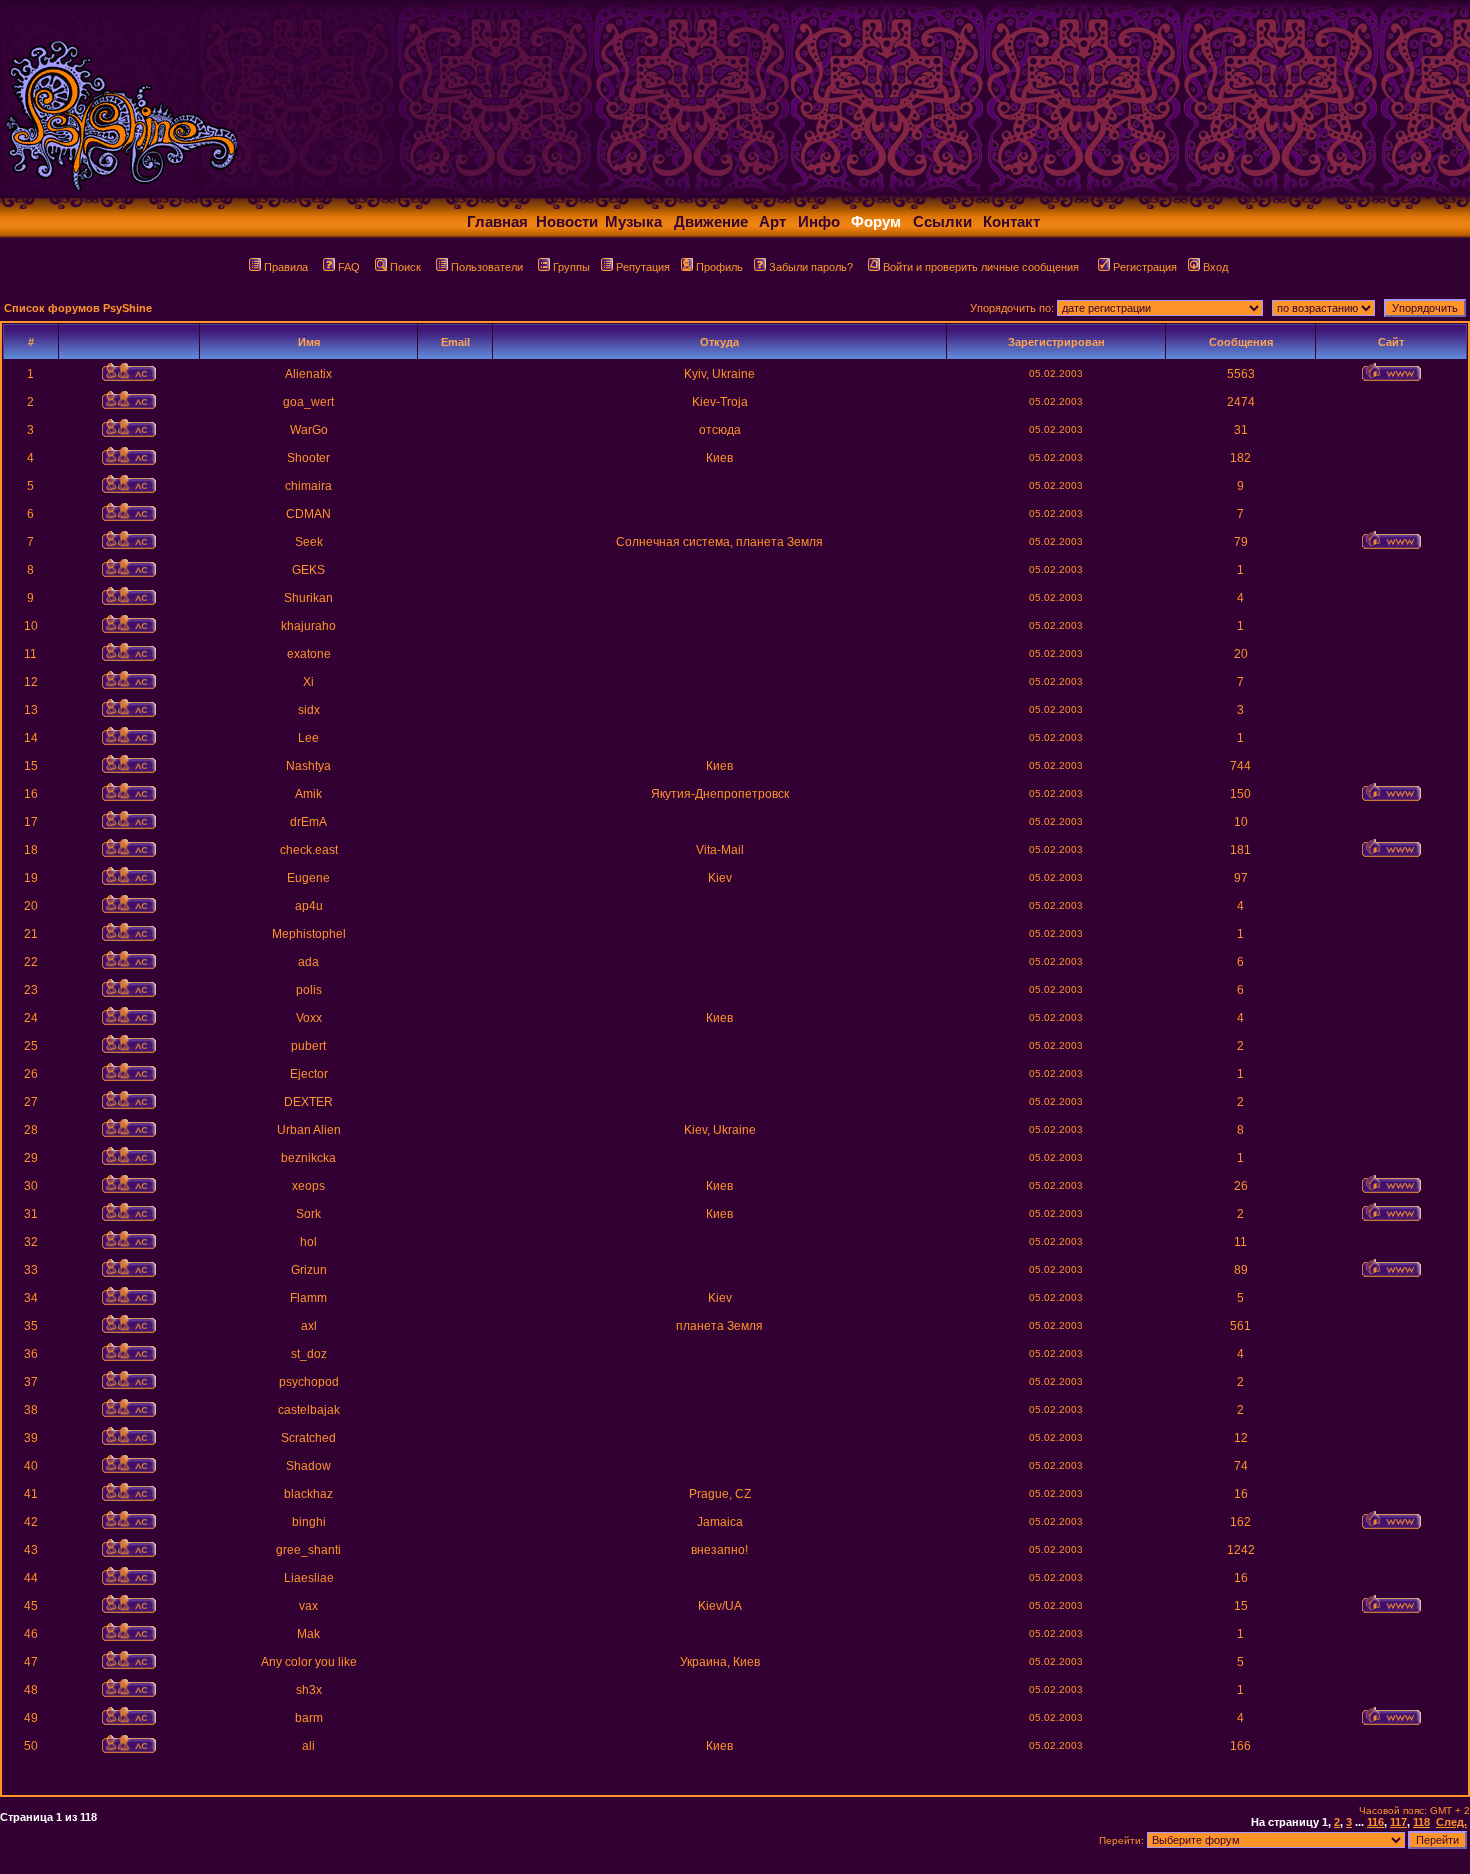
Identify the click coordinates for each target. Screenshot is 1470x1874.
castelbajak (309, 1410)
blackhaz (308, 1494)
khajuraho (308, 626)
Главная (497, 221)
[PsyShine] (395, 192)
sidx (309, 710)
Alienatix (308, 374)
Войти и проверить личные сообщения (981, 267)
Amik (308, 794)
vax (308, 1606)
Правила (286, 267)
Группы (571, 267)
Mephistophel (309, 934)
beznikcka (308, 1158)
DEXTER (308, 1102)
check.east (309, 850)
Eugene (308, 878)
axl (309, 1326)
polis (309, 990)
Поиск (405, 267)
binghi (309, 1522)
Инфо (819, 221)
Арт (772, 221)
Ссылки (942, 221)
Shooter (308, 458)
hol (308, 1242)
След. (1451, 1822)
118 (1421, 1822)
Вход (1215, 267)
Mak (308, 1634)
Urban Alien (309, 1130)
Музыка (633, 221)
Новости (567, 221)
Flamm (308, 1298)
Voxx (309, 1018)
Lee (308, 738)
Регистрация (1145, 267)
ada (308, 962)
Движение (711, 221)
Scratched (308, 1438)
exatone (309, 654)
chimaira (308, 486)
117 (1398, 1822)
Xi (308, 682)
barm (309, 1718)
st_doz (309, 1354)
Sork (308, 1214)
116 (1375, 1822)
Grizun (309, 1270)
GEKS (308, 570)
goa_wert (308, 402)
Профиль (719, 267)
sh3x (309, 1690)
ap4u (309, 906)
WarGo (309, 430)
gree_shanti (308, 1550)
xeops (308, 1186)
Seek (309, 542)
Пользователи (487, 267)
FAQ (349, 267)
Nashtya (308, 766)
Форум (876, 221)
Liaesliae (309, 1578)
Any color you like (309, 1662)
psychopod (309, 1382)
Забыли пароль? (811, 267)
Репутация (643, 267)
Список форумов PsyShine (78, 308)
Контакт (1011, 221)
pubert (308, 1046)
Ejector (309, 1074)
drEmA (308, 822)
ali (308, 1746)
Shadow (308, 1466)
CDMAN (308, 514)
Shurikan (308, 598)
